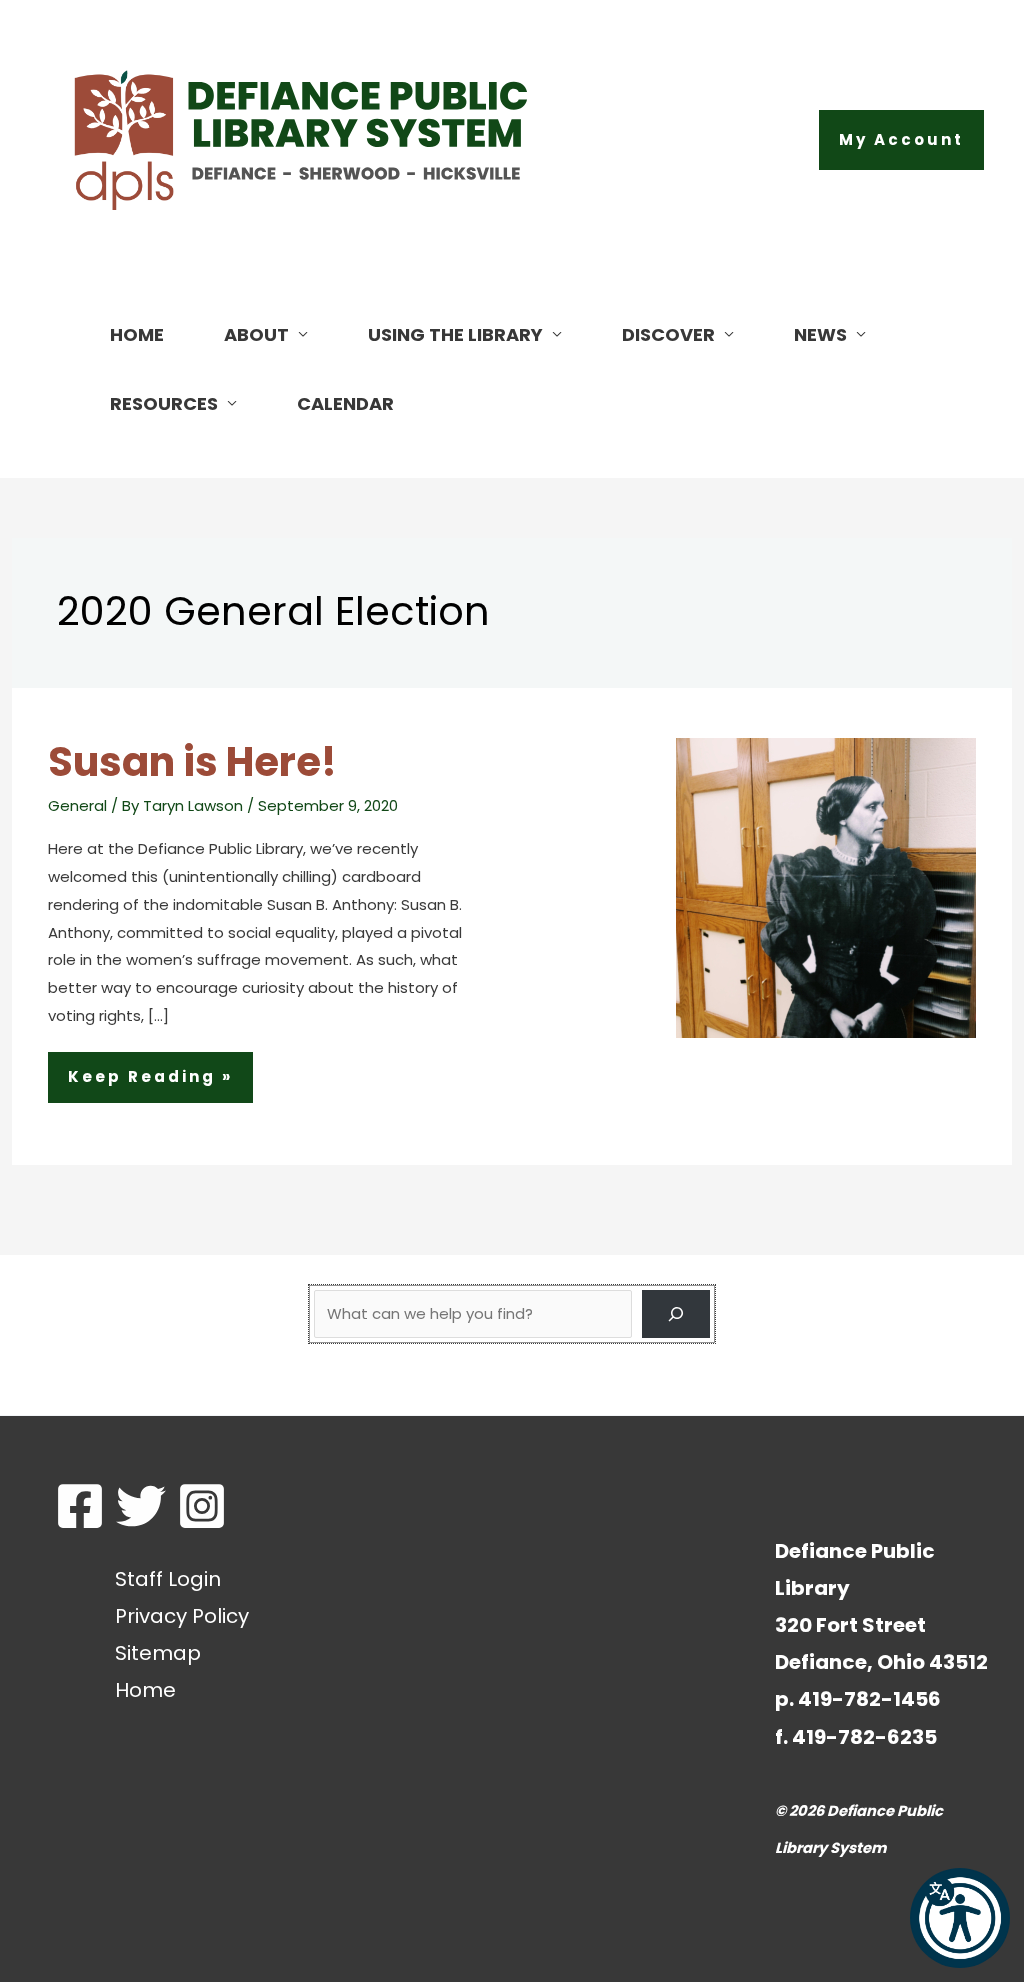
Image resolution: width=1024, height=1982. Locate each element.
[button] (901, 140)
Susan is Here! (192, 762)
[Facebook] (80, 1506)
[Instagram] (202, 1506)
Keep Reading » (150, 1083)
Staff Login (168, 1579)
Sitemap (158, 1653)
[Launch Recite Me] (960, 1918)
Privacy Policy (182, 1616)
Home (145, 1690)
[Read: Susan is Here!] (826, 886)
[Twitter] (141, 1506)
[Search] (676, 1314)
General (77, 805)
